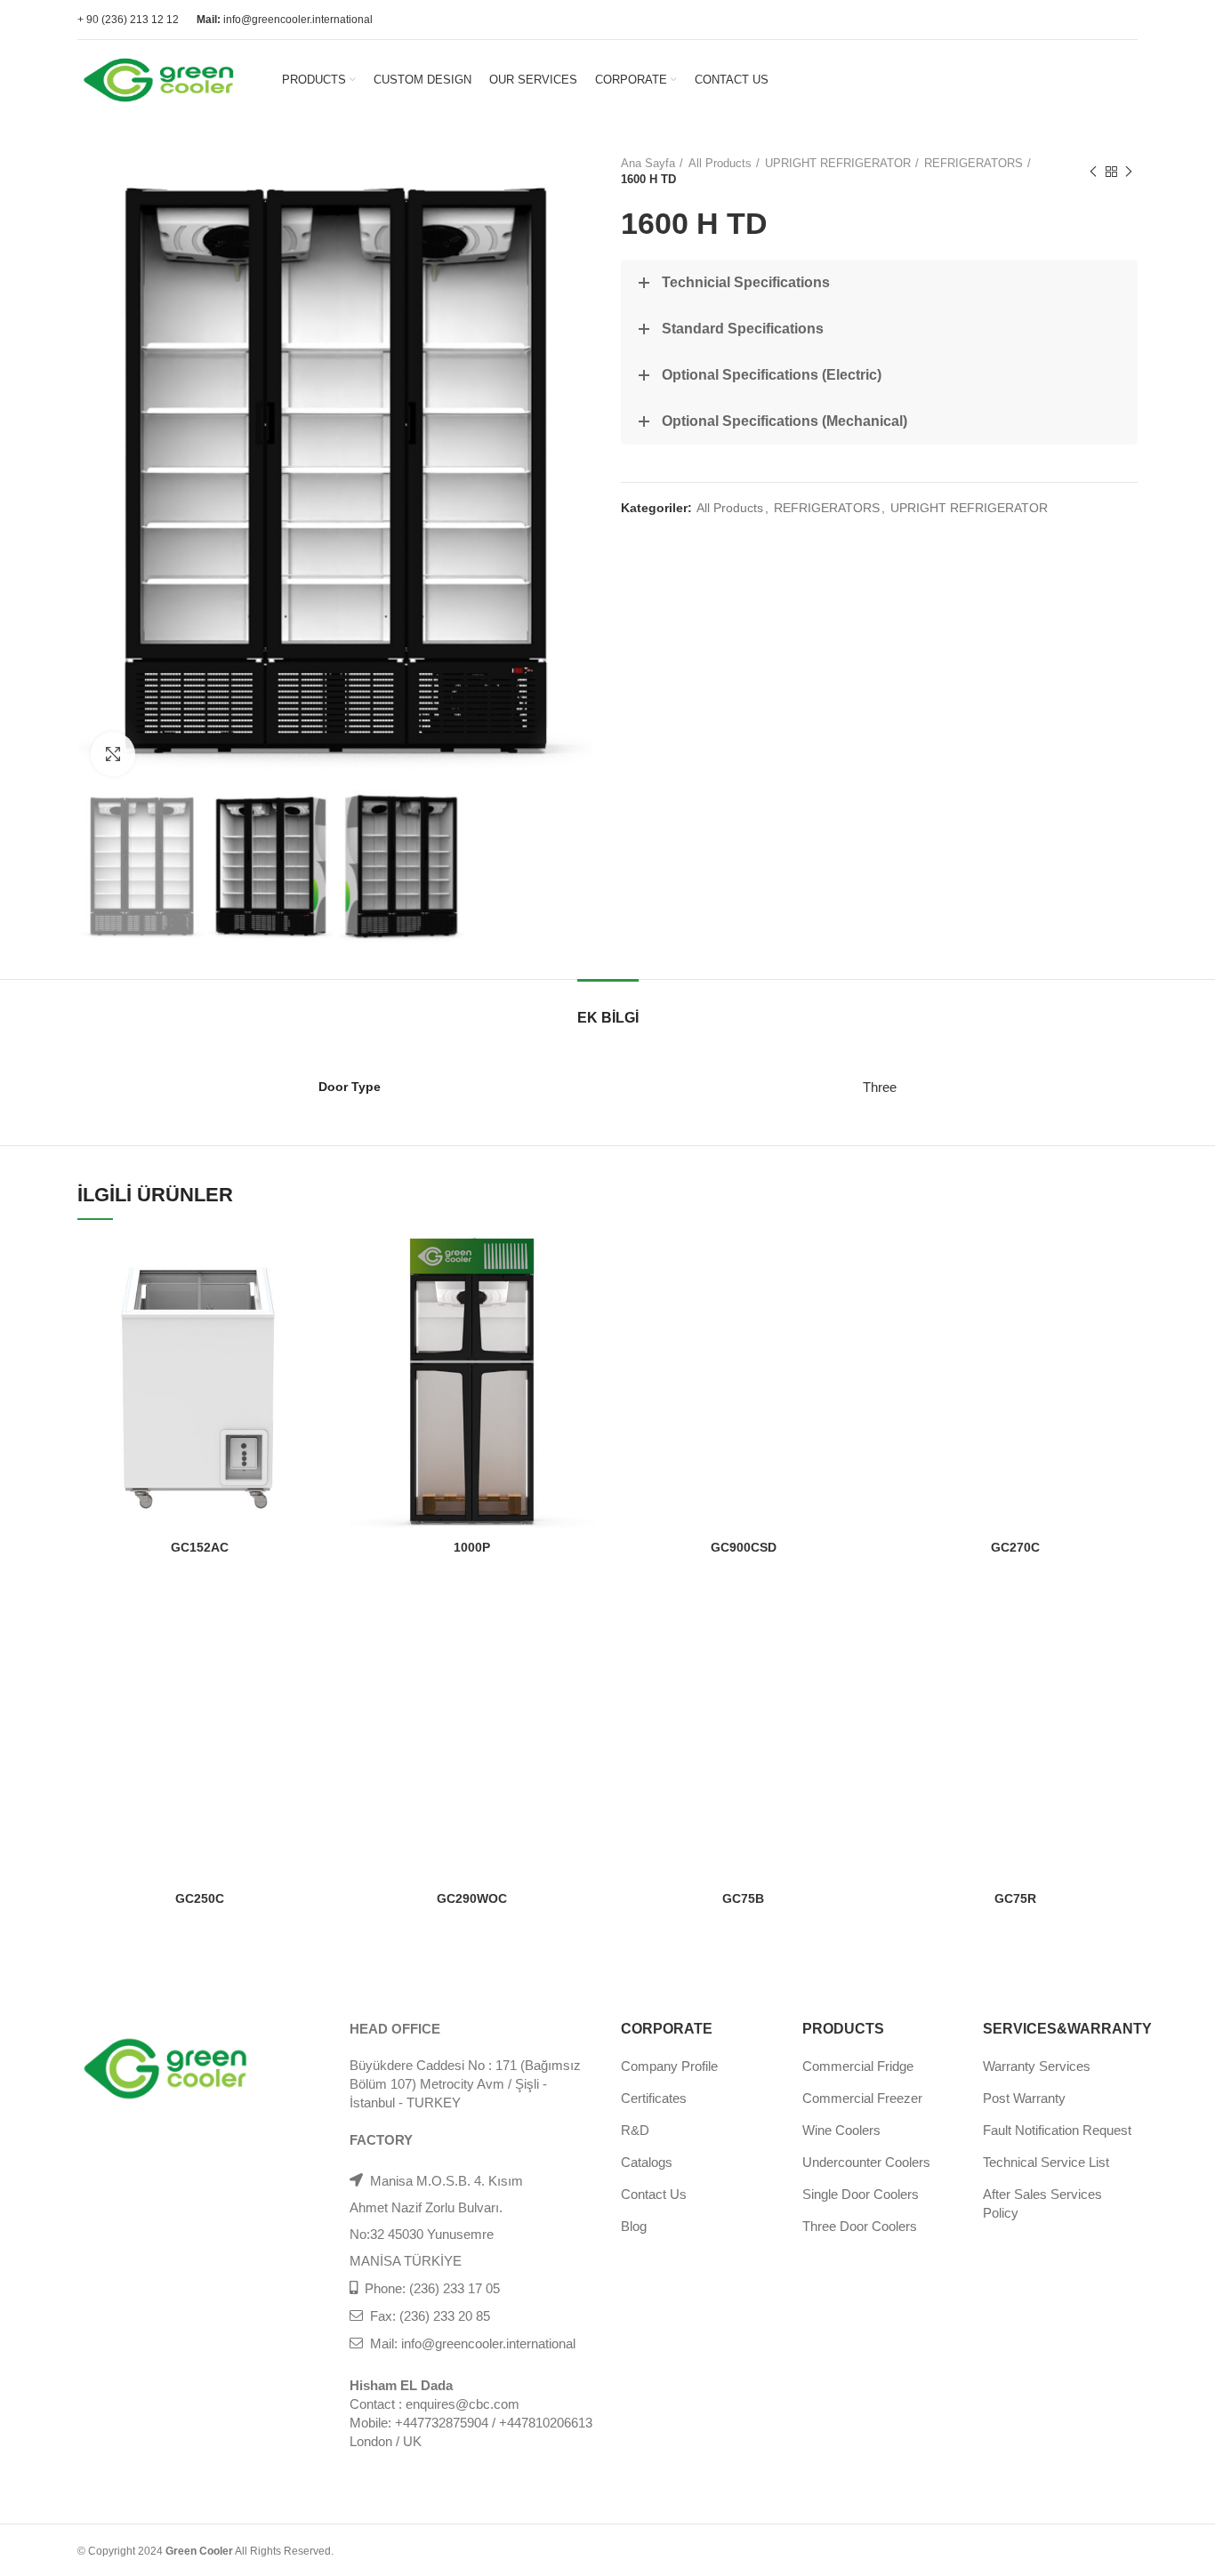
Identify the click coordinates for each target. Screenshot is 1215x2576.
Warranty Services (1037, 2066)
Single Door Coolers (861, 2194)
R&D (635, 2130)
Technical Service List (1046, 2162)
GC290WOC (472, 1898)
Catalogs (647, 2162)
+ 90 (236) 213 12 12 (128, 20)
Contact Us (654, 2194)
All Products (720, 163)
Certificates (654, 2098)
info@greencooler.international (285, 20)
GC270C (1015, 1547)
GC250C (200, 1898)
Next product (1129, 172)
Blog (634, 2226)
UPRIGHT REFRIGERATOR (838, 163)
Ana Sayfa (648, 163)
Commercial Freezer (862, 2098)
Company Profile (669, 2066)
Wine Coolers (841, 2130)
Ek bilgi (608, 1018)
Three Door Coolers (860, 2226)
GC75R (1015, 1898)
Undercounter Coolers (866, 2162)
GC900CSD (744, 1547)
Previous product (1093, 172)
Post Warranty (1024, 2098)
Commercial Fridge (858, 2066)
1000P (472, 1547)
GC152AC (200, 1547)
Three (880, 1087)
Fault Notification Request (1057, 2130)
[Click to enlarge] (113, 754)
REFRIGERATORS (974, 163)
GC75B (743, 1898)
